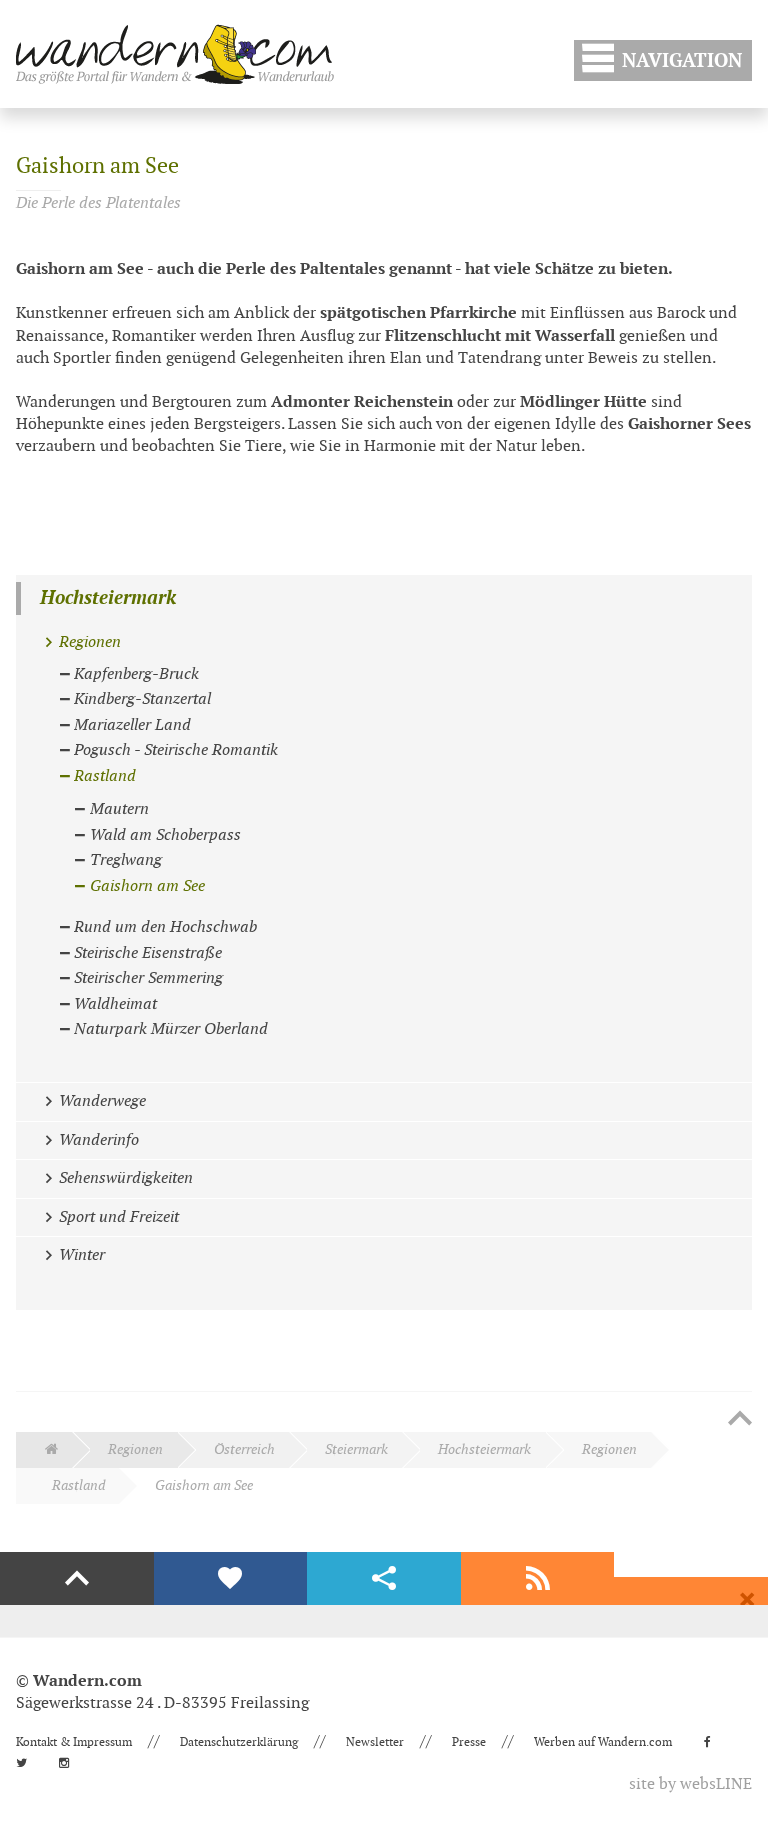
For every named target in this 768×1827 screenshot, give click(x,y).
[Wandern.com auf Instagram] (70, 1763)
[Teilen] (384, 1579)
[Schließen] (747, 1600)
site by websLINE (690, 1784)
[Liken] (231, 1579)
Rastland (78, 1485)
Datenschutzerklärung (239, 1742)
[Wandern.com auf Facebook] (713, 1742)
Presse (469, 1742)
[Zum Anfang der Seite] (740, 1420)
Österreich (244, 1449)
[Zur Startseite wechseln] (175, 54)
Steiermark (356, 1449)
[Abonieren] (538, 1579)
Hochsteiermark (108, 598)
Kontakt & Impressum (74, 1742)
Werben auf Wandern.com (603, 1742)
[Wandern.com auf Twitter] (27, 1763)
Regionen (135, 1449)
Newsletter (375, 1742)
